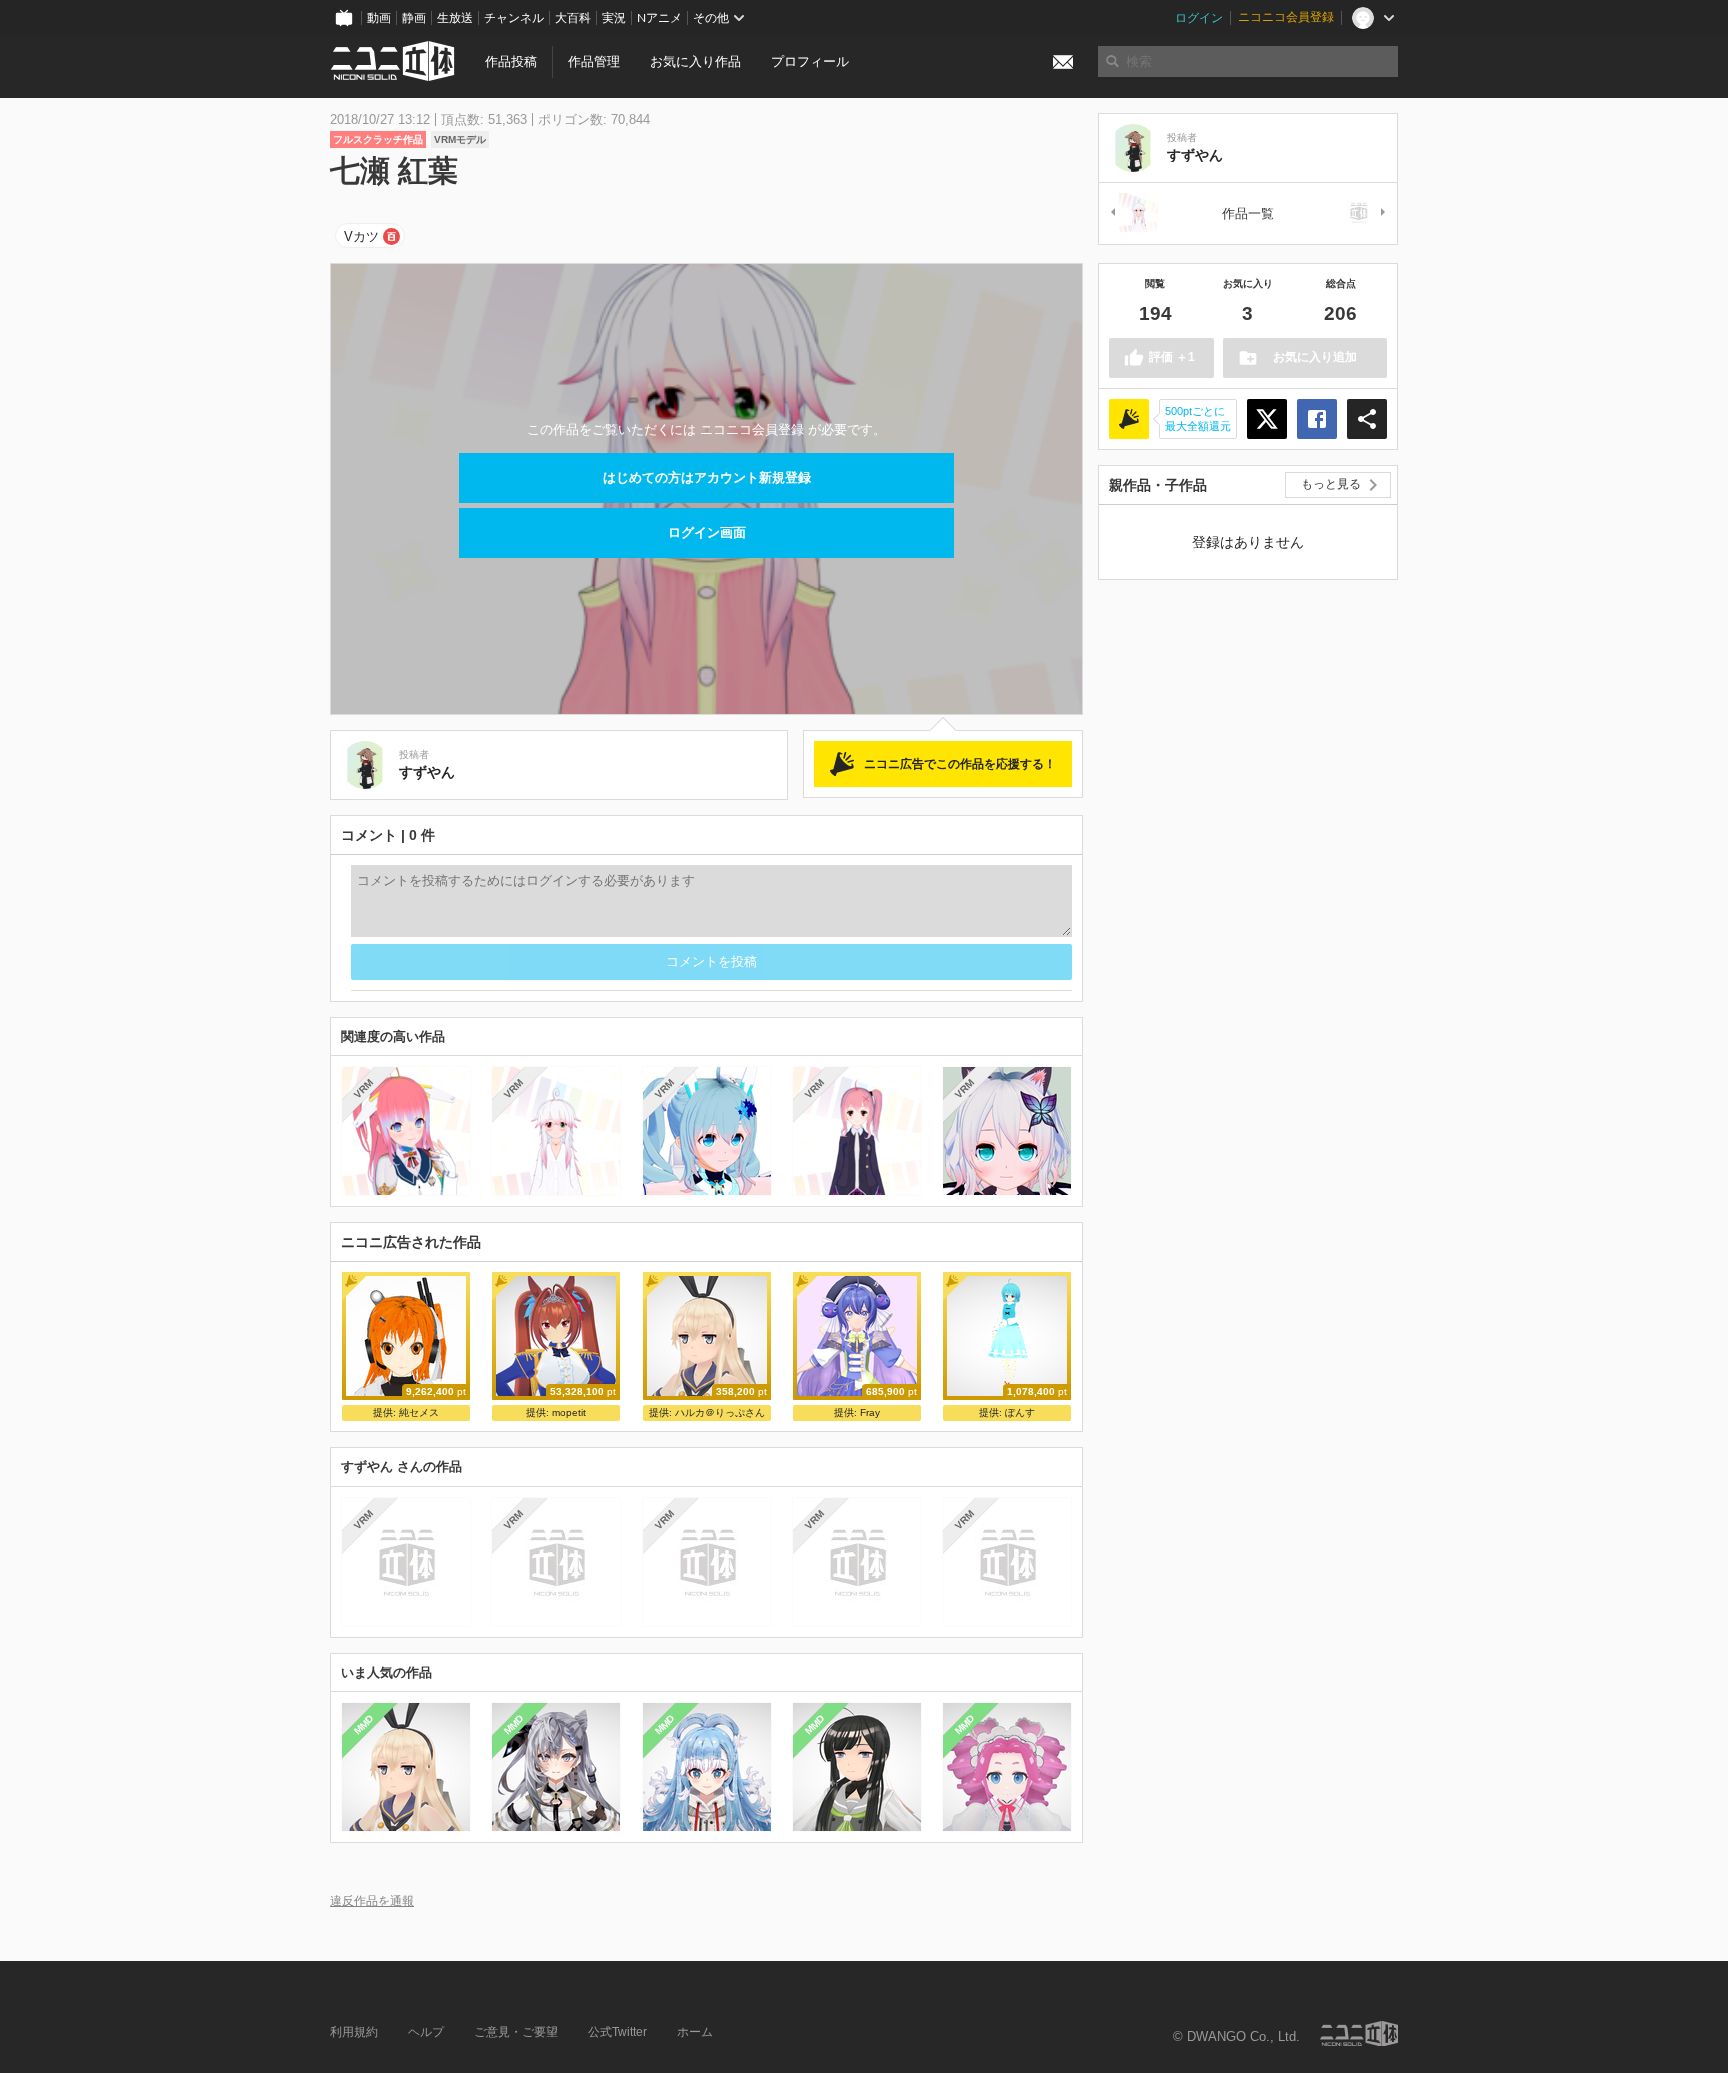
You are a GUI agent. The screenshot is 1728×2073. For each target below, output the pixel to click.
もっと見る (1331, 484)
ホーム (695, 2032)
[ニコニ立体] (1359, 2033)
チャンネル (514, 18)
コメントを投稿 (711, 961)
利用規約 (354, 2032)
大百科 (573, 18)
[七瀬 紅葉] (1133, 213)
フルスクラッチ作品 (378, 139)
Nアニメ (659, 18)
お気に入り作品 (695, 61)
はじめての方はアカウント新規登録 (707, 477)
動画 (379, 18)
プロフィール (810, 61)
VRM (363, 1088)
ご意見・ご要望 (516, 2032)
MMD (364, 1725)
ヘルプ (426, 2032)
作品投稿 (511, 61)
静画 (414, 18)
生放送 (455, 18)
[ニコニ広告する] (1129, 419)
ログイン (1199, 18)
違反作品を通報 (372, 1900)
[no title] (1363, 213)
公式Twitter (617, 2032)
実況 (614, 18)
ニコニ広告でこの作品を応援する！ (960, 764)
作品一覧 (1248, 213)
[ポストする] (1267, 419)
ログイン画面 (707, 532)
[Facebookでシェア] (1317, 419)
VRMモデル (460, 139)
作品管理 (594, 61)
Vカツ (361, 236)
